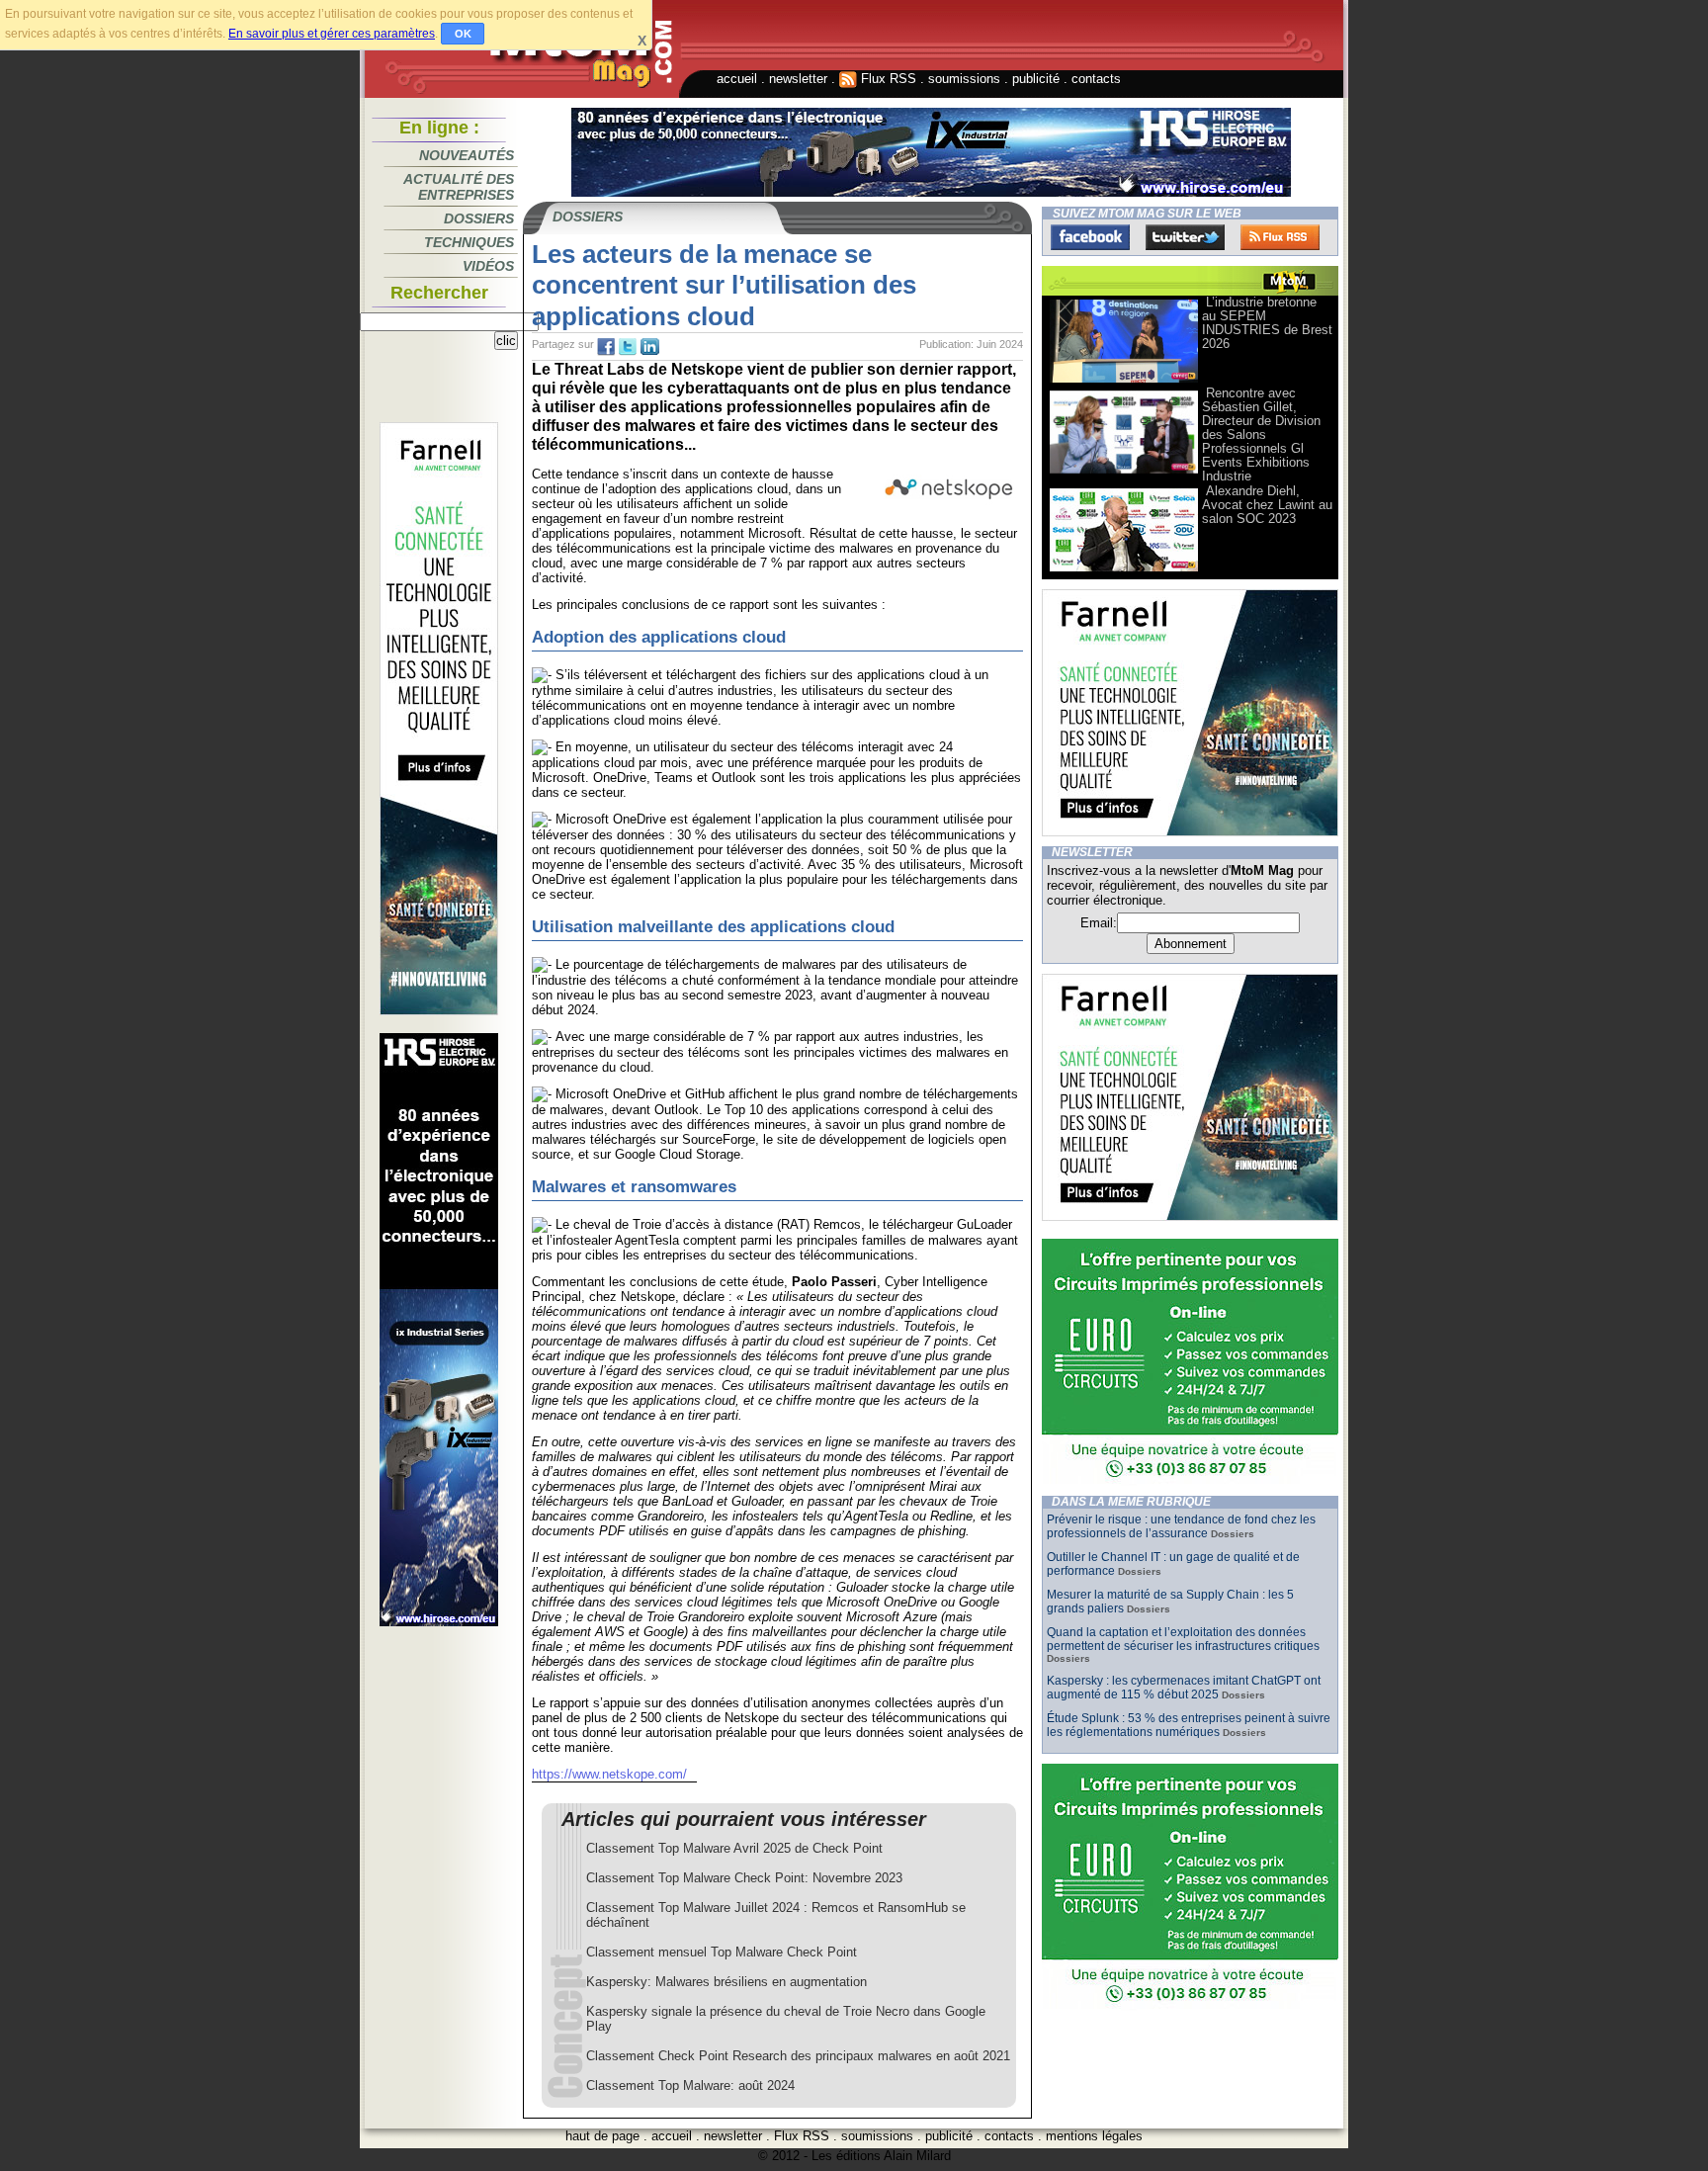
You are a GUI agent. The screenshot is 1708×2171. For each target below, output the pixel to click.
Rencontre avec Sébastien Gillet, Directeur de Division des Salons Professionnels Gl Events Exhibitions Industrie (1261, 434)
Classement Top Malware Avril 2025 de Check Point (734, 1848)
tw (628, 347)
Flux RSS (887, 79)
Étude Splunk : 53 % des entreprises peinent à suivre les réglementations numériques (1189, 1725)
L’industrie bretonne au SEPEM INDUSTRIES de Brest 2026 (1267, 323)
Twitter (1185, 237)
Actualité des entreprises (459, 187)
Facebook (1090, 237)
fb (606, 347)
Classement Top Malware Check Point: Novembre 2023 (744, 1878)
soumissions (964, 79)
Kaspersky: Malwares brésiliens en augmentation (726, 1982)
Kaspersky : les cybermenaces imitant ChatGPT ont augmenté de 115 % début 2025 (1184, 1688)
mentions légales (1094, 2136)
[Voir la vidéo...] (1124, 381)
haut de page (602, 2136)
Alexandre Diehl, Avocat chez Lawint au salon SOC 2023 (1267, 505)
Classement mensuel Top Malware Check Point (722, 1952)
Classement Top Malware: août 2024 (690, 2085)
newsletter (798, 79)
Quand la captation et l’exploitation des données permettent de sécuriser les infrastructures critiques (1183, 1639)
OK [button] (463, 34)
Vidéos (488, 266)
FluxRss (1280, 237)
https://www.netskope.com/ (609, 1774)
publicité (1036, 79)
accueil (737, 79)
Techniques (469, 242)
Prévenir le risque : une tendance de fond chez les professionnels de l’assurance (1181, 1526)
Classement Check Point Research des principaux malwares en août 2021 (798, 2056)
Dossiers (479, 218)
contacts (1096, 79)
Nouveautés (467, 155)
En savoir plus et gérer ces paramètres (332, 34)
